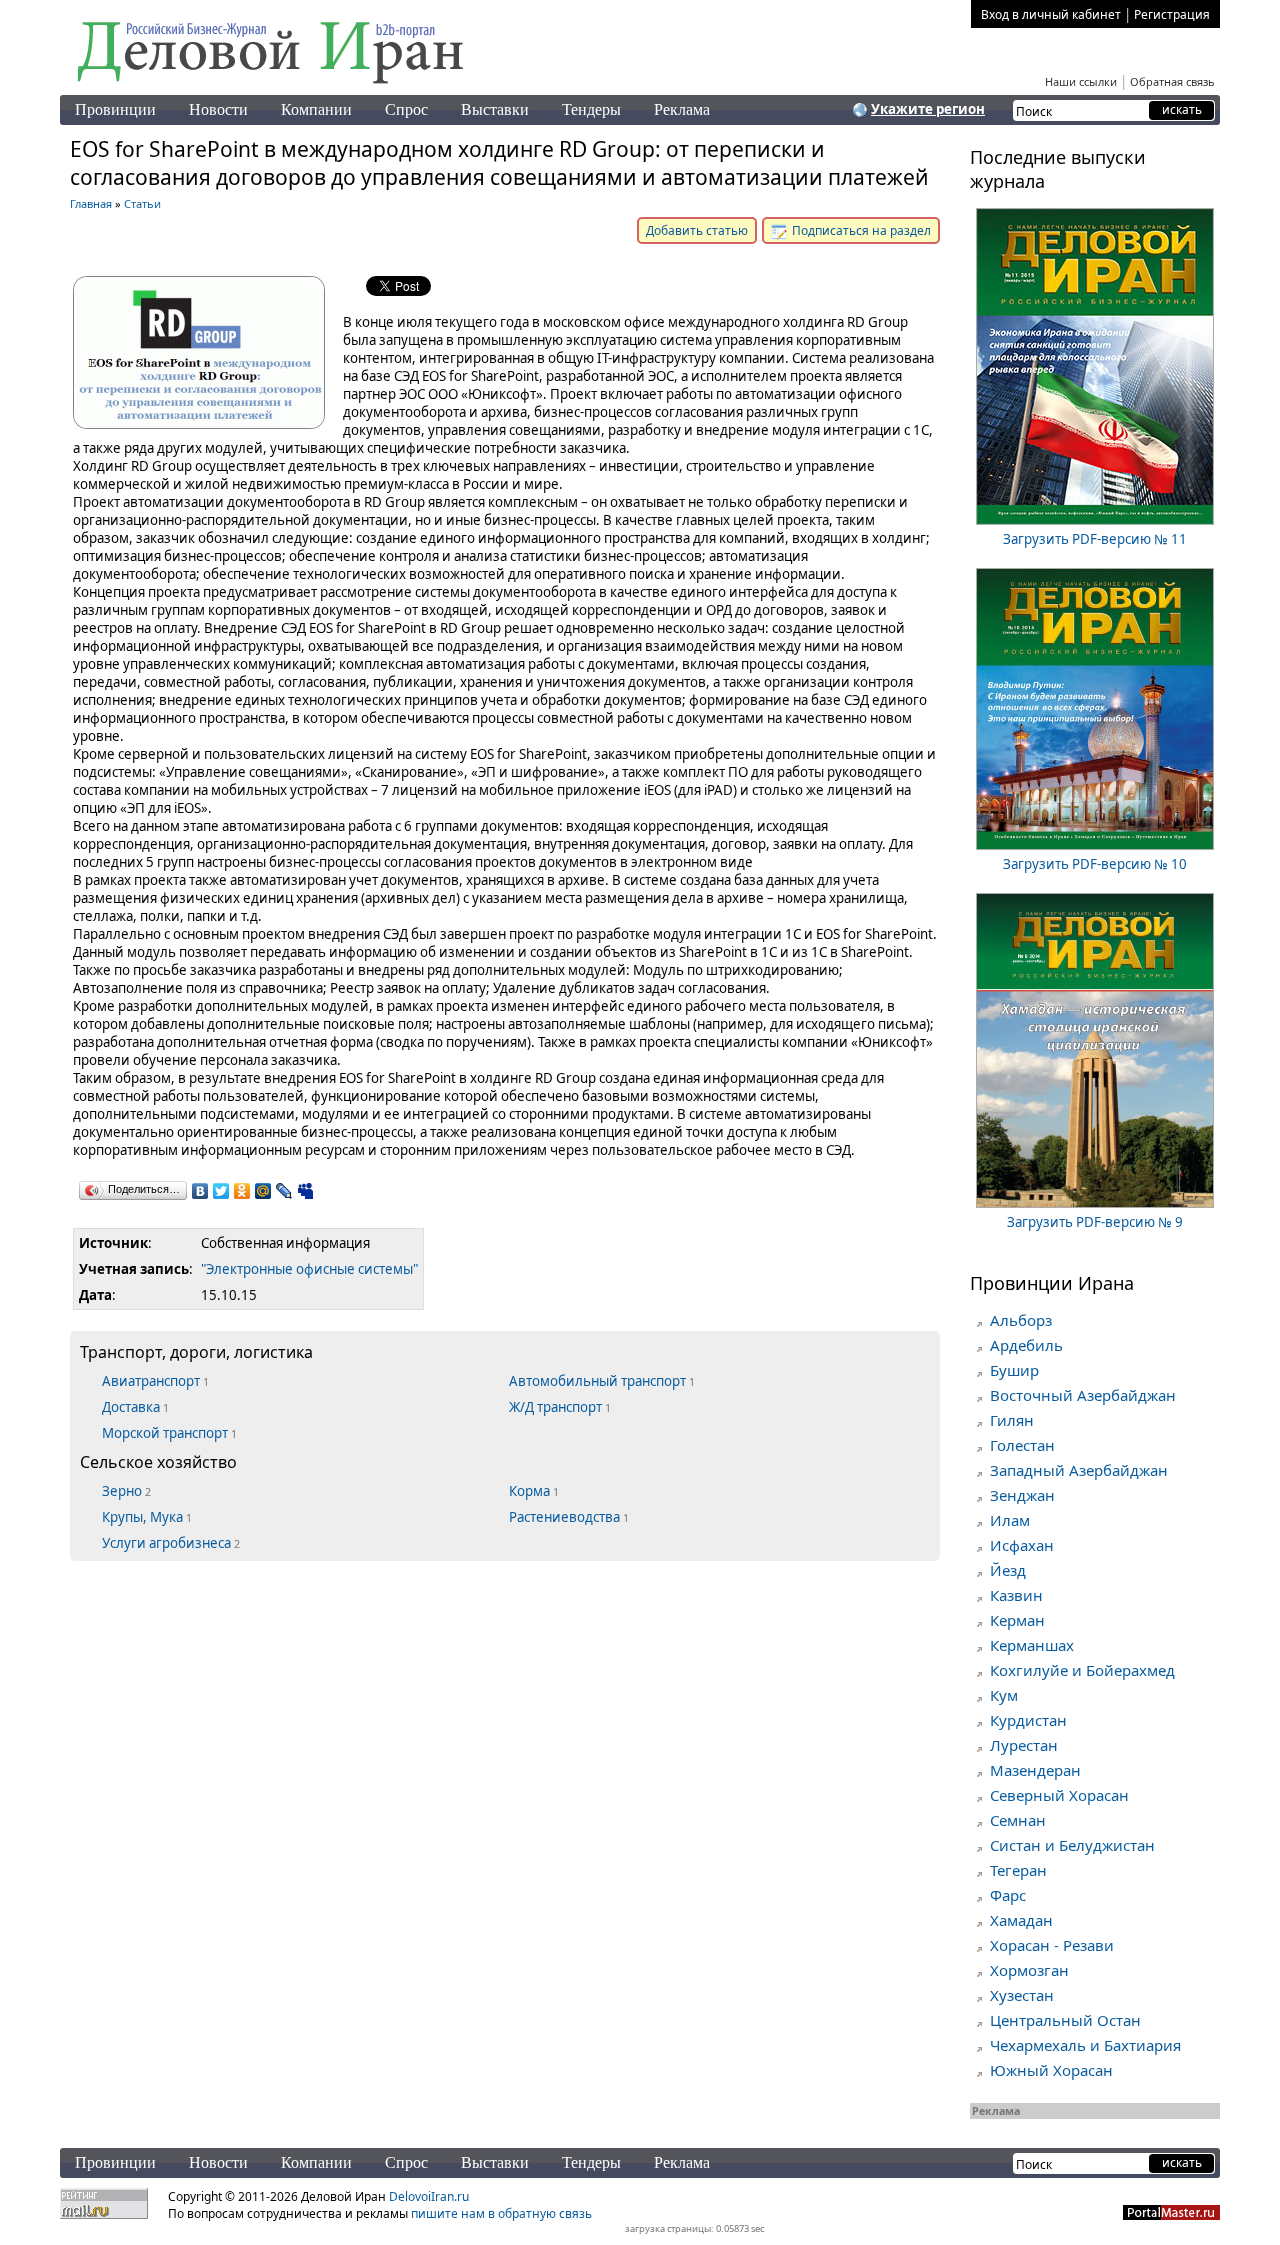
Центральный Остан (1065, 2020)
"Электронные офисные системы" (309, 1269)
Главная (91, 203)
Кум (1004, 1695)
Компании (316, 109)
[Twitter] (221, 1191)
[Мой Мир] (263, 1191)
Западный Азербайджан (1079, 1470)
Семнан (1018, 1820)
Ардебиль (1026, 1345)
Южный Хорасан (1051, 2070)
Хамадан (1021, 1920)
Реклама (682, 109)
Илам (1010, 1520)
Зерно (126, 1491)
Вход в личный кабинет (1051, 14)
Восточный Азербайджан (1083, 1395)
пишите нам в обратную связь (501, 2213)
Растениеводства (569, 1517)
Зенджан (1022, 1495)
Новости (218, 109)
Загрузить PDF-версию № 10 (1095, 864)
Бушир (1014, 1370)
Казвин (1016, 1595)
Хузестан (1022, 1995)
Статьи (142, 203)
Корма (534, 1491)
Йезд (1008, 1570)
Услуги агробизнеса (171, 1543)
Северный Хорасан (1059, 1795)
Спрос (406, 109)
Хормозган (1029, 1970)
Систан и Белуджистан (1072, 1845)
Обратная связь (1172, 81)
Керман (1017, 1620)
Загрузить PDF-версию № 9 (1095, 1222)
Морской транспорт (169, 1433)
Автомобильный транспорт (602, 1381)
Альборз (1021, 1320)
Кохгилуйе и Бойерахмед (1082, 1670)
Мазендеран (1035, 1770)
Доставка (135, 1407)
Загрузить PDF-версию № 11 (1095, 539)
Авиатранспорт (155, 1381)
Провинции (115, 109)
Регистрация (1172, 14)
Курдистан (1028, 1720)
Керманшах (1032, 1645)
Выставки (495, 109)
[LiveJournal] (284, 1191)
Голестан (1022, 1445)
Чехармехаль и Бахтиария (1085, 2045)
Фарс (1008, 1895)
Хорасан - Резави (1052, 1945)
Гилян (1012, 1420)
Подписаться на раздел (860, 230)
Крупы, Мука (147, 1517)
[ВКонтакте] (200, 1191)
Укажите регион (928, 109)
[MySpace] (305, 1191)
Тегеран (1018, 1870)
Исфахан (1022, 1545)
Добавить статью (697, 230)
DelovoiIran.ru (429, 2196)
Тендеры (591, 109)
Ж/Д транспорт (560, 1407)
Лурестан (1024, 1745)
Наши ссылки (1081, 81)
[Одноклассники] (242, 1191)
